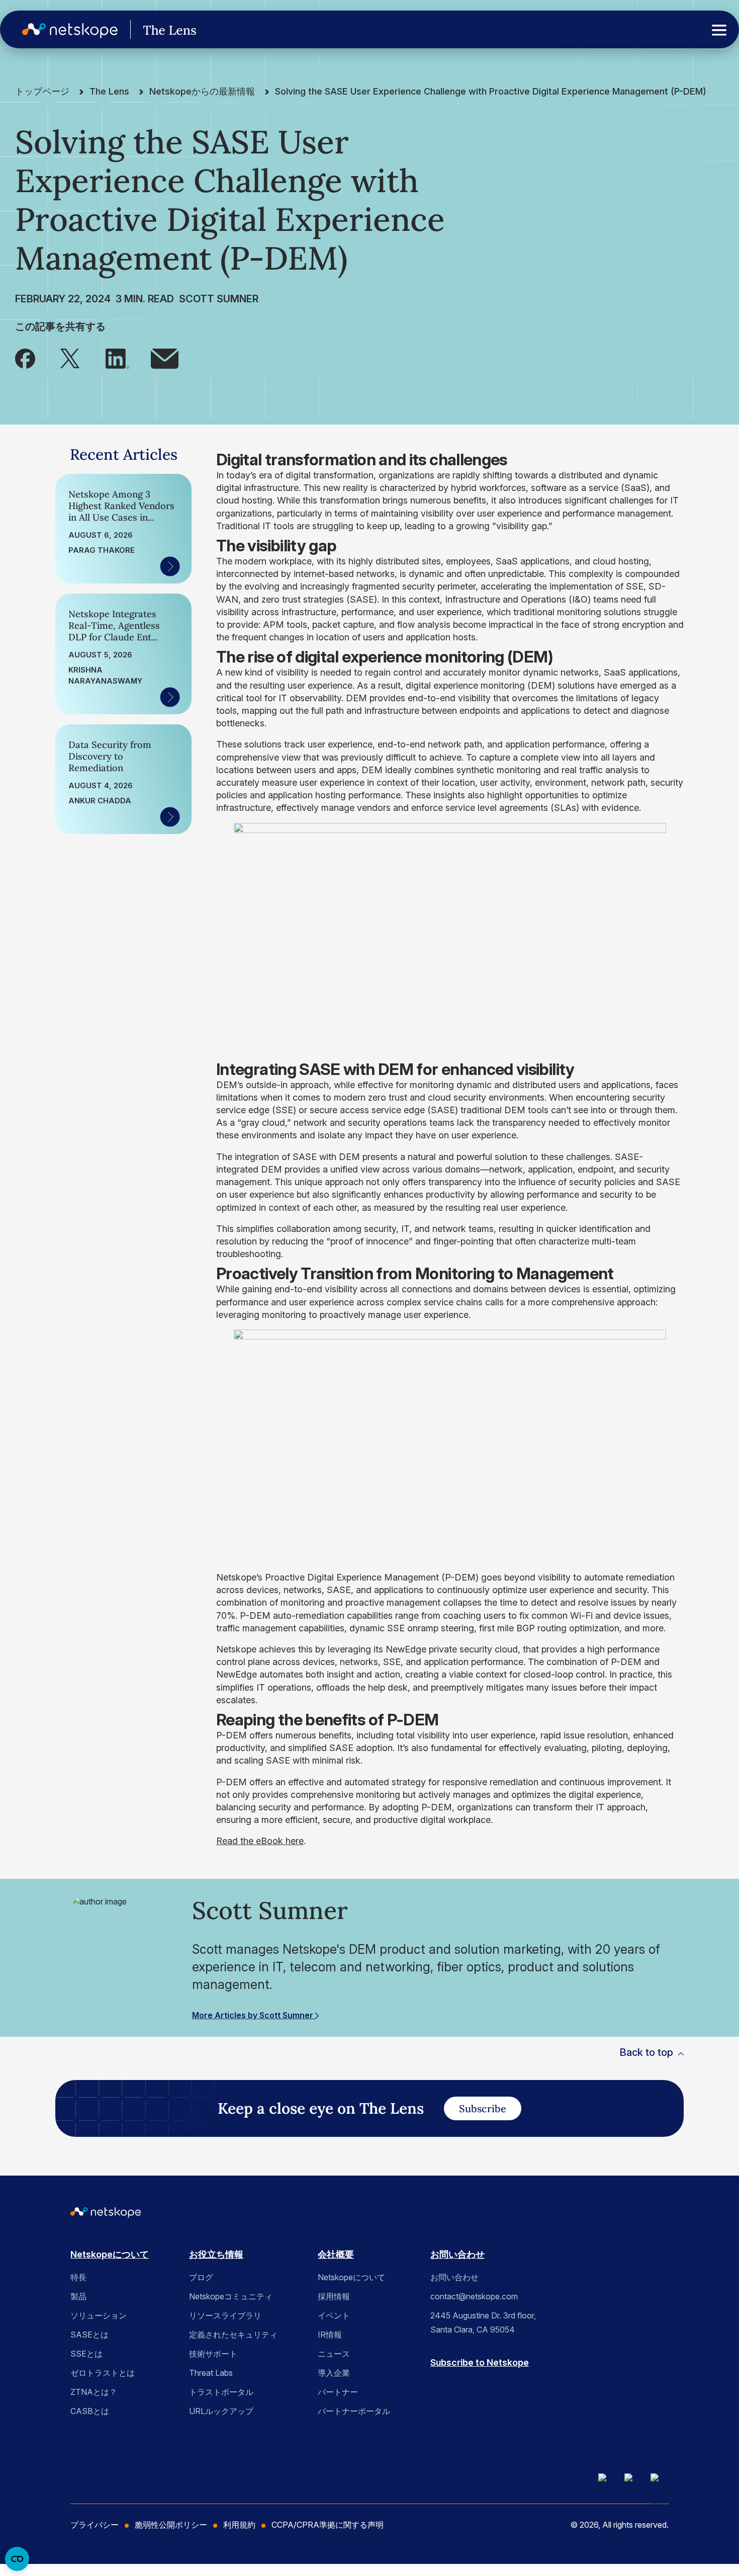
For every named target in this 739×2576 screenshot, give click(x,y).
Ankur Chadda (100, 801)
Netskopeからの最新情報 (202, 91)
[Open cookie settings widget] (17, 2559)
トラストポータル (221, 2392)
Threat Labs (211, 2373)
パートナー (338, 2392)
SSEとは (86, 2354)
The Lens (109, 91)
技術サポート (213, 2354)
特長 (78, 2277)
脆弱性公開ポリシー (171, 2525)
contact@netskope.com (474, 2296)
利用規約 (239, 2525)
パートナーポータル (354, 2411)
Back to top (646, 2052)
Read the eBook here (260, 1841)
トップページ (42, 91)
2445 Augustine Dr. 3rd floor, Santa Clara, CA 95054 (483, 2322)
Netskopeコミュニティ (231, 2296)
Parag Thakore (102, 550)
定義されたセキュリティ (233, 2335)
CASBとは (90, 2411)
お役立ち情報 (216, 2254)
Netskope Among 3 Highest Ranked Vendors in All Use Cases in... (121, 506)
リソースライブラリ (225, 2315)
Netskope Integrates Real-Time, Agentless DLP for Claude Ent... (114, 626)
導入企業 (334, 2373)
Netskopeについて (110, 2254)
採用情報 (334, 2296)
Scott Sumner (219, 299)
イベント (334, 2315)
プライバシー (95, 2525)
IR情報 (330, 2335)
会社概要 (336, 2254)
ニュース (334, 2354)
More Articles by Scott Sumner (254, 2015)
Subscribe (483, 2108)
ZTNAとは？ (94, 2392)
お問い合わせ (457, 2254)
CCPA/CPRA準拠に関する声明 (328, 2525)
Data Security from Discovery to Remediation (110, 756)
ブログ (201, 2277)
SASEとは (89, 2335)
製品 (78, 2296)
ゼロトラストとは (103, 2373)
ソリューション (99, 2315)
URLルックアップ (221, 2411)
